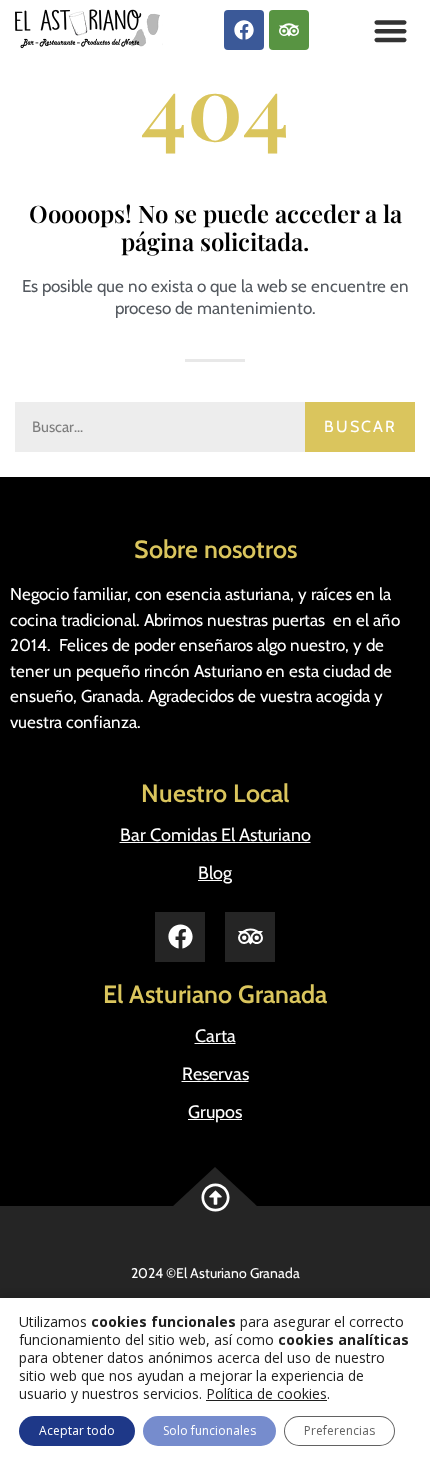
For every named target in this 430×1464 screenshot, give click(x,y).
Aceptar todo (77, 1430)
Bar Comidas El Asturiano (215, 835)
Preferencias (339, 1430)
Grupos (215, 1112)
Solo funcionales (209, 1430)
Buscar (360, 426)
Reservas (215, 1074)
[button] (391, 30)
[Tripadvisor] (289, 30)
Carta (215, 1036)
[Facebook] (244, 30)
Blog (215, 873)
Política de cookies (266, 1393)
